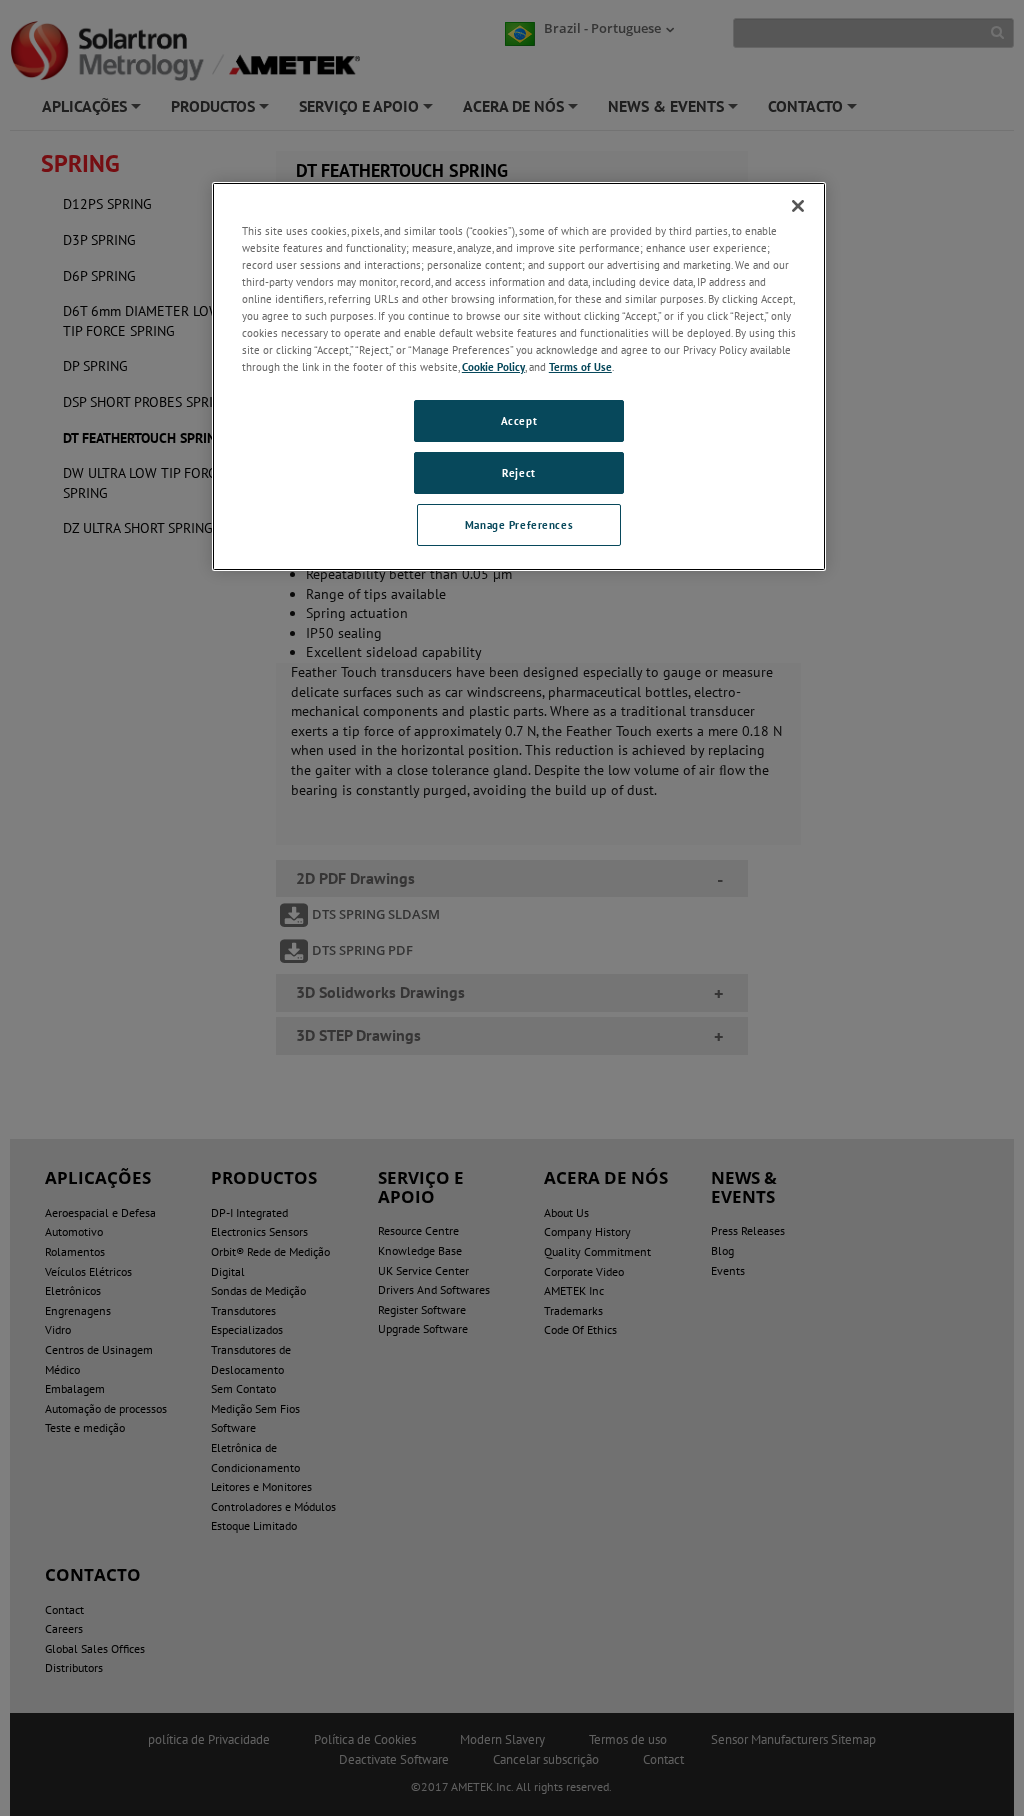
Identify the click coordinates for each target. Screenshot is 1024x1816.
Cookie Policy (493, 366)
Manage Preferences (519, 524)
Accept (519, 420)
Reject (518, 472)
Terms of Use (580, 366)
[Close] (798, 206)
